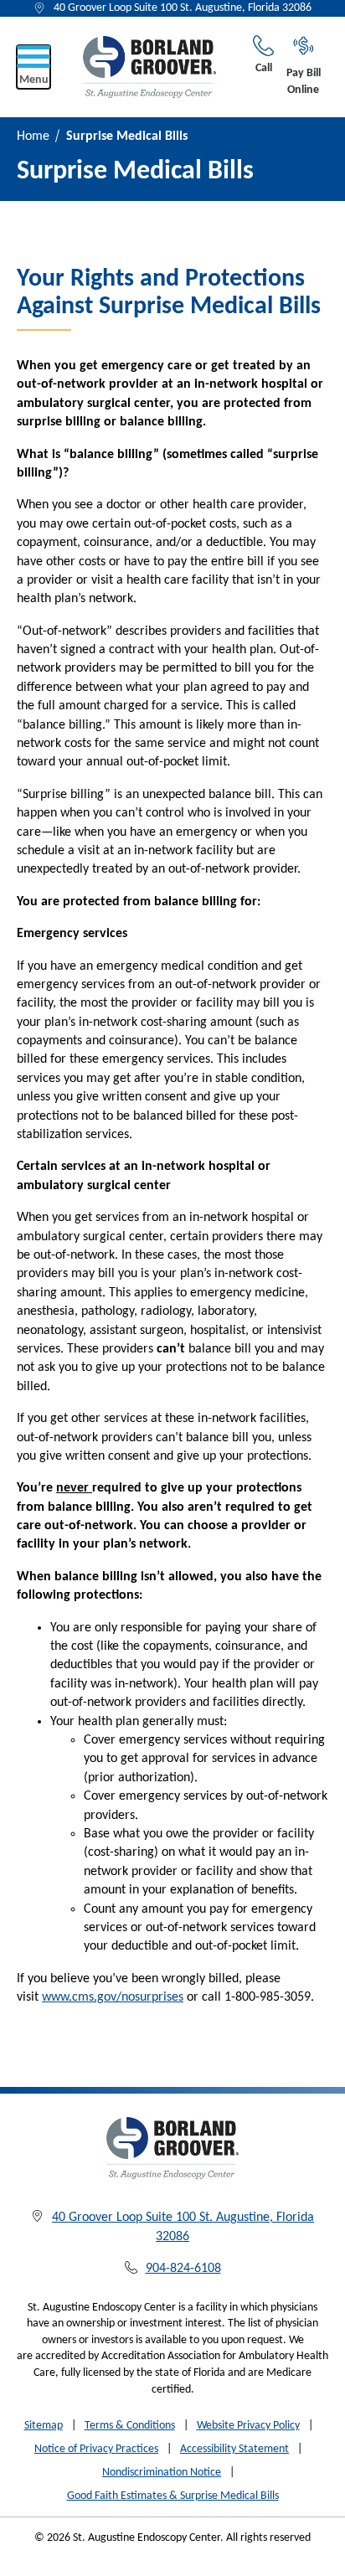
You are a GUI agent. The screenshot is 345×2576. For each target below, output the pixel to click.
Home (33, 137)
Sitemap (44, 2426)
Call (264, 68)
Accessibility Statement (234, 2449)
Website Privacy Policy (248, 2426)
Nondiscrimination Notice (162, 2473)
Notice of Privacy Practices (96, 2449)
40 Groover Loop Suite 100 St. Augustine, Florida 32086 (183, 8)
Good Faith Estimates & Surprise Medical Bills (173, 2496)
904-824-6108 (183, 2269)
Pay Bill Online (304, 82)
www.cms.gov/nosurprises (113, 1997)
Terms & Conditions (130, 2426)
